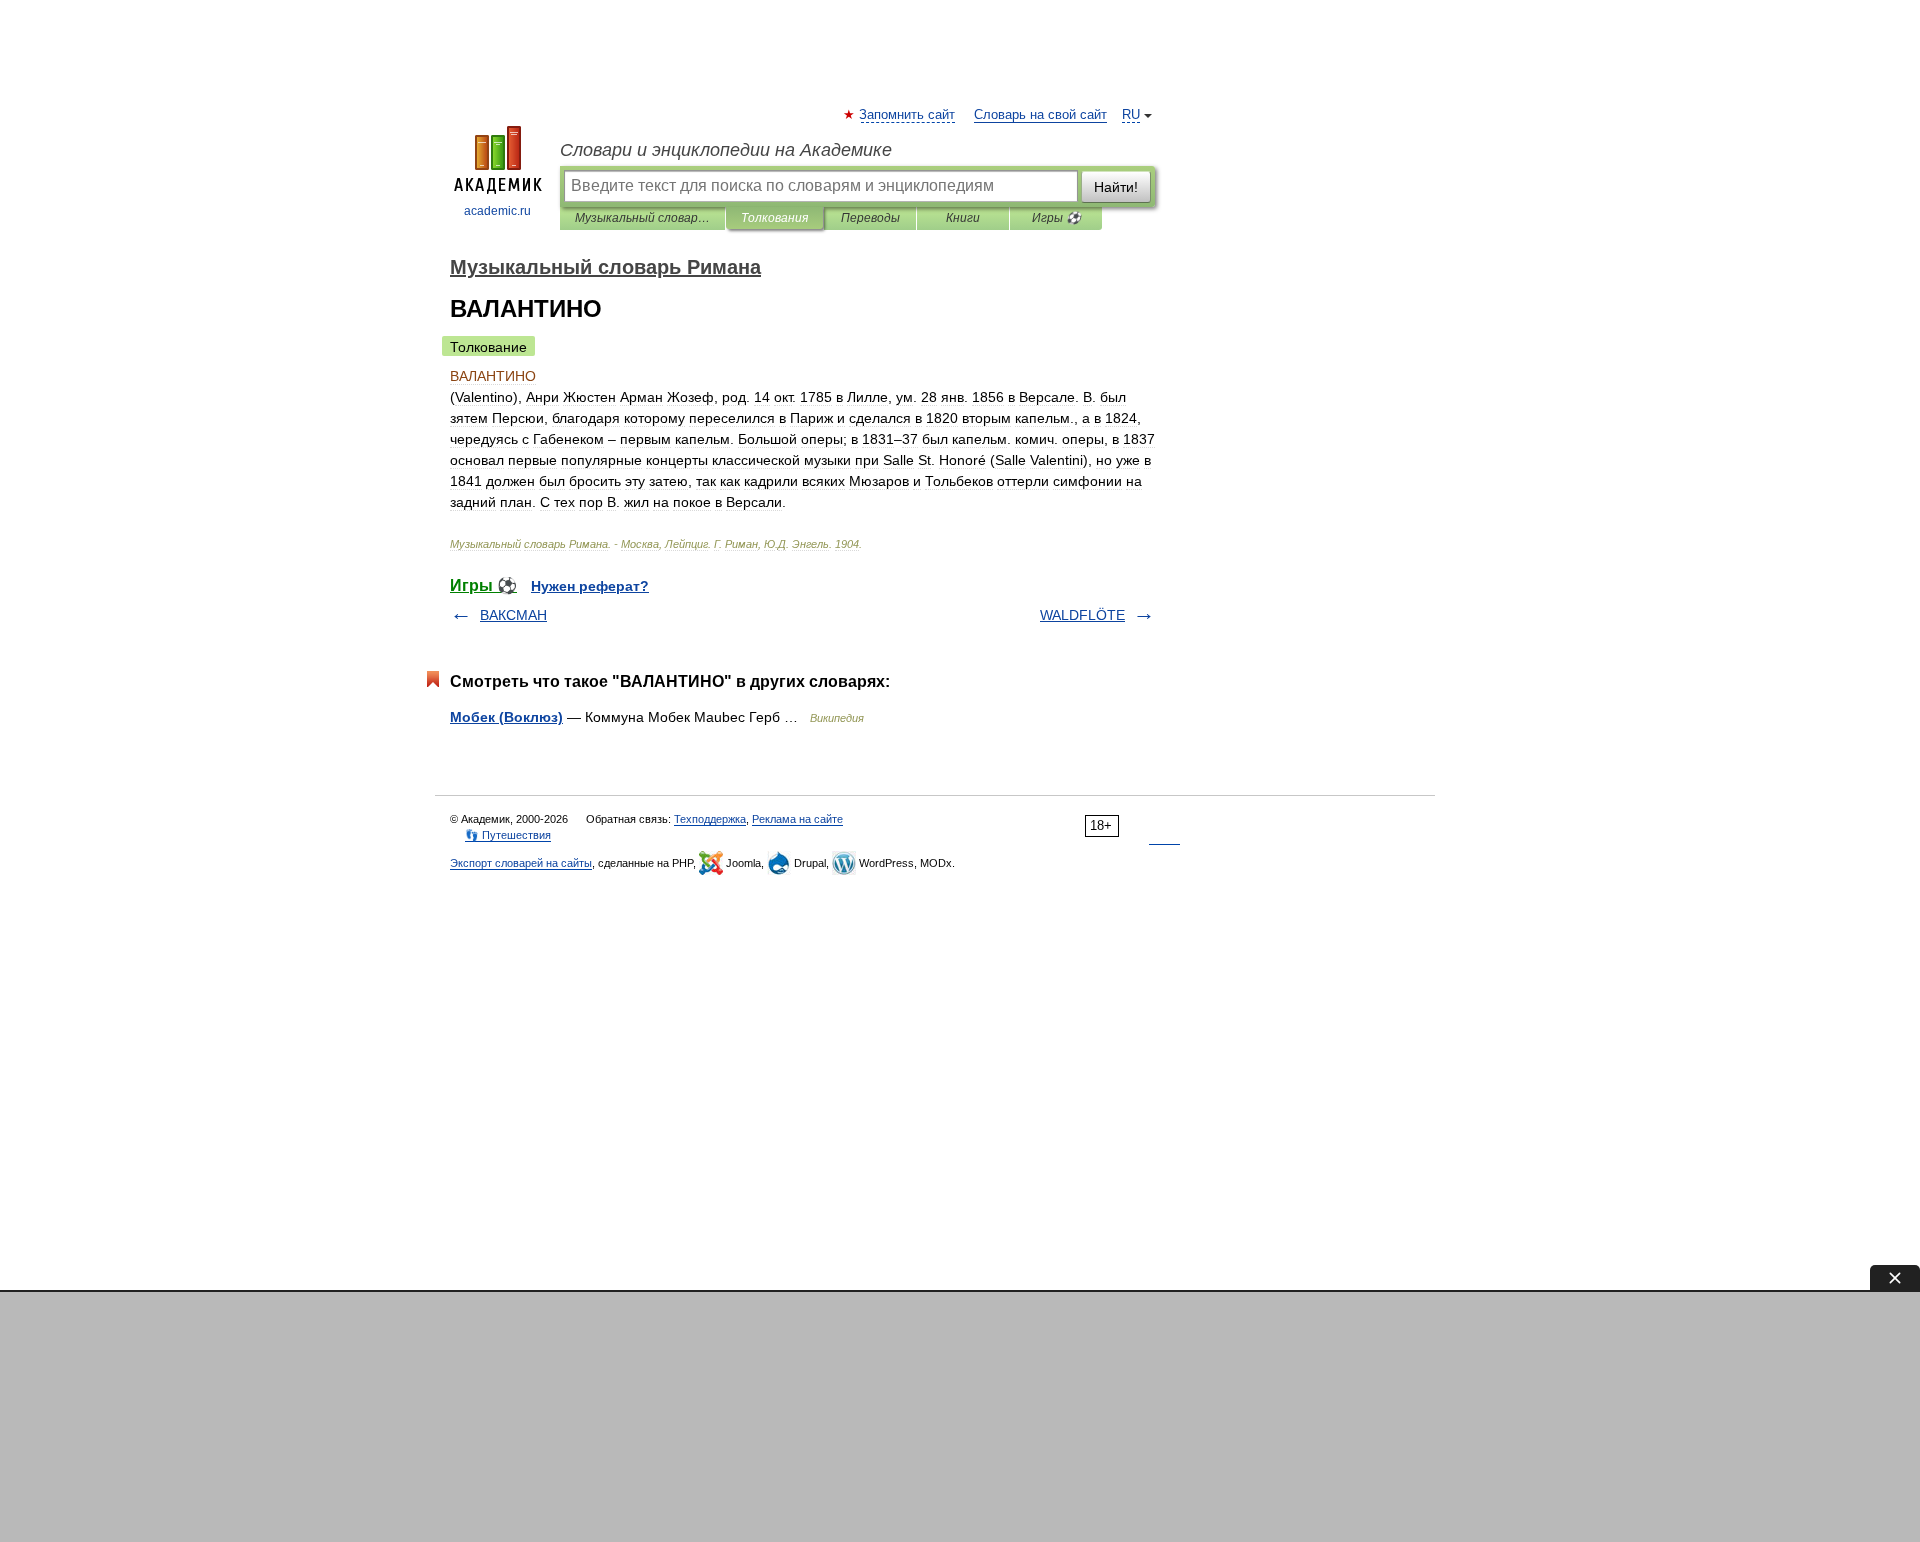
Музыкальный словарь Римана (642, 218)
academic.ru (497, 211)
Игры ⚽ (1056, 218)
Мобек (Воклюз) (506, 717)
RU (1131, 115)
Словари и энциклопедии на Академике (726, 150)
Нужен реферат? (590, 586)
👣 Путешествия (508, 835)
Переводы (870, 218)
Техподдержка (710, 819)
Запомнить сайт (908, 115)
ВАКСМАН (513, 615)
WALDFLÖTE (1082, 615)
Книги (963, 218)
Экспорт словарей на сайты (521, 863)
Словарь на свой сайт (1040, 115)
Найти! (1116, 187)
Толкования (774, 218)
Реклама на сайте (797, 819)
